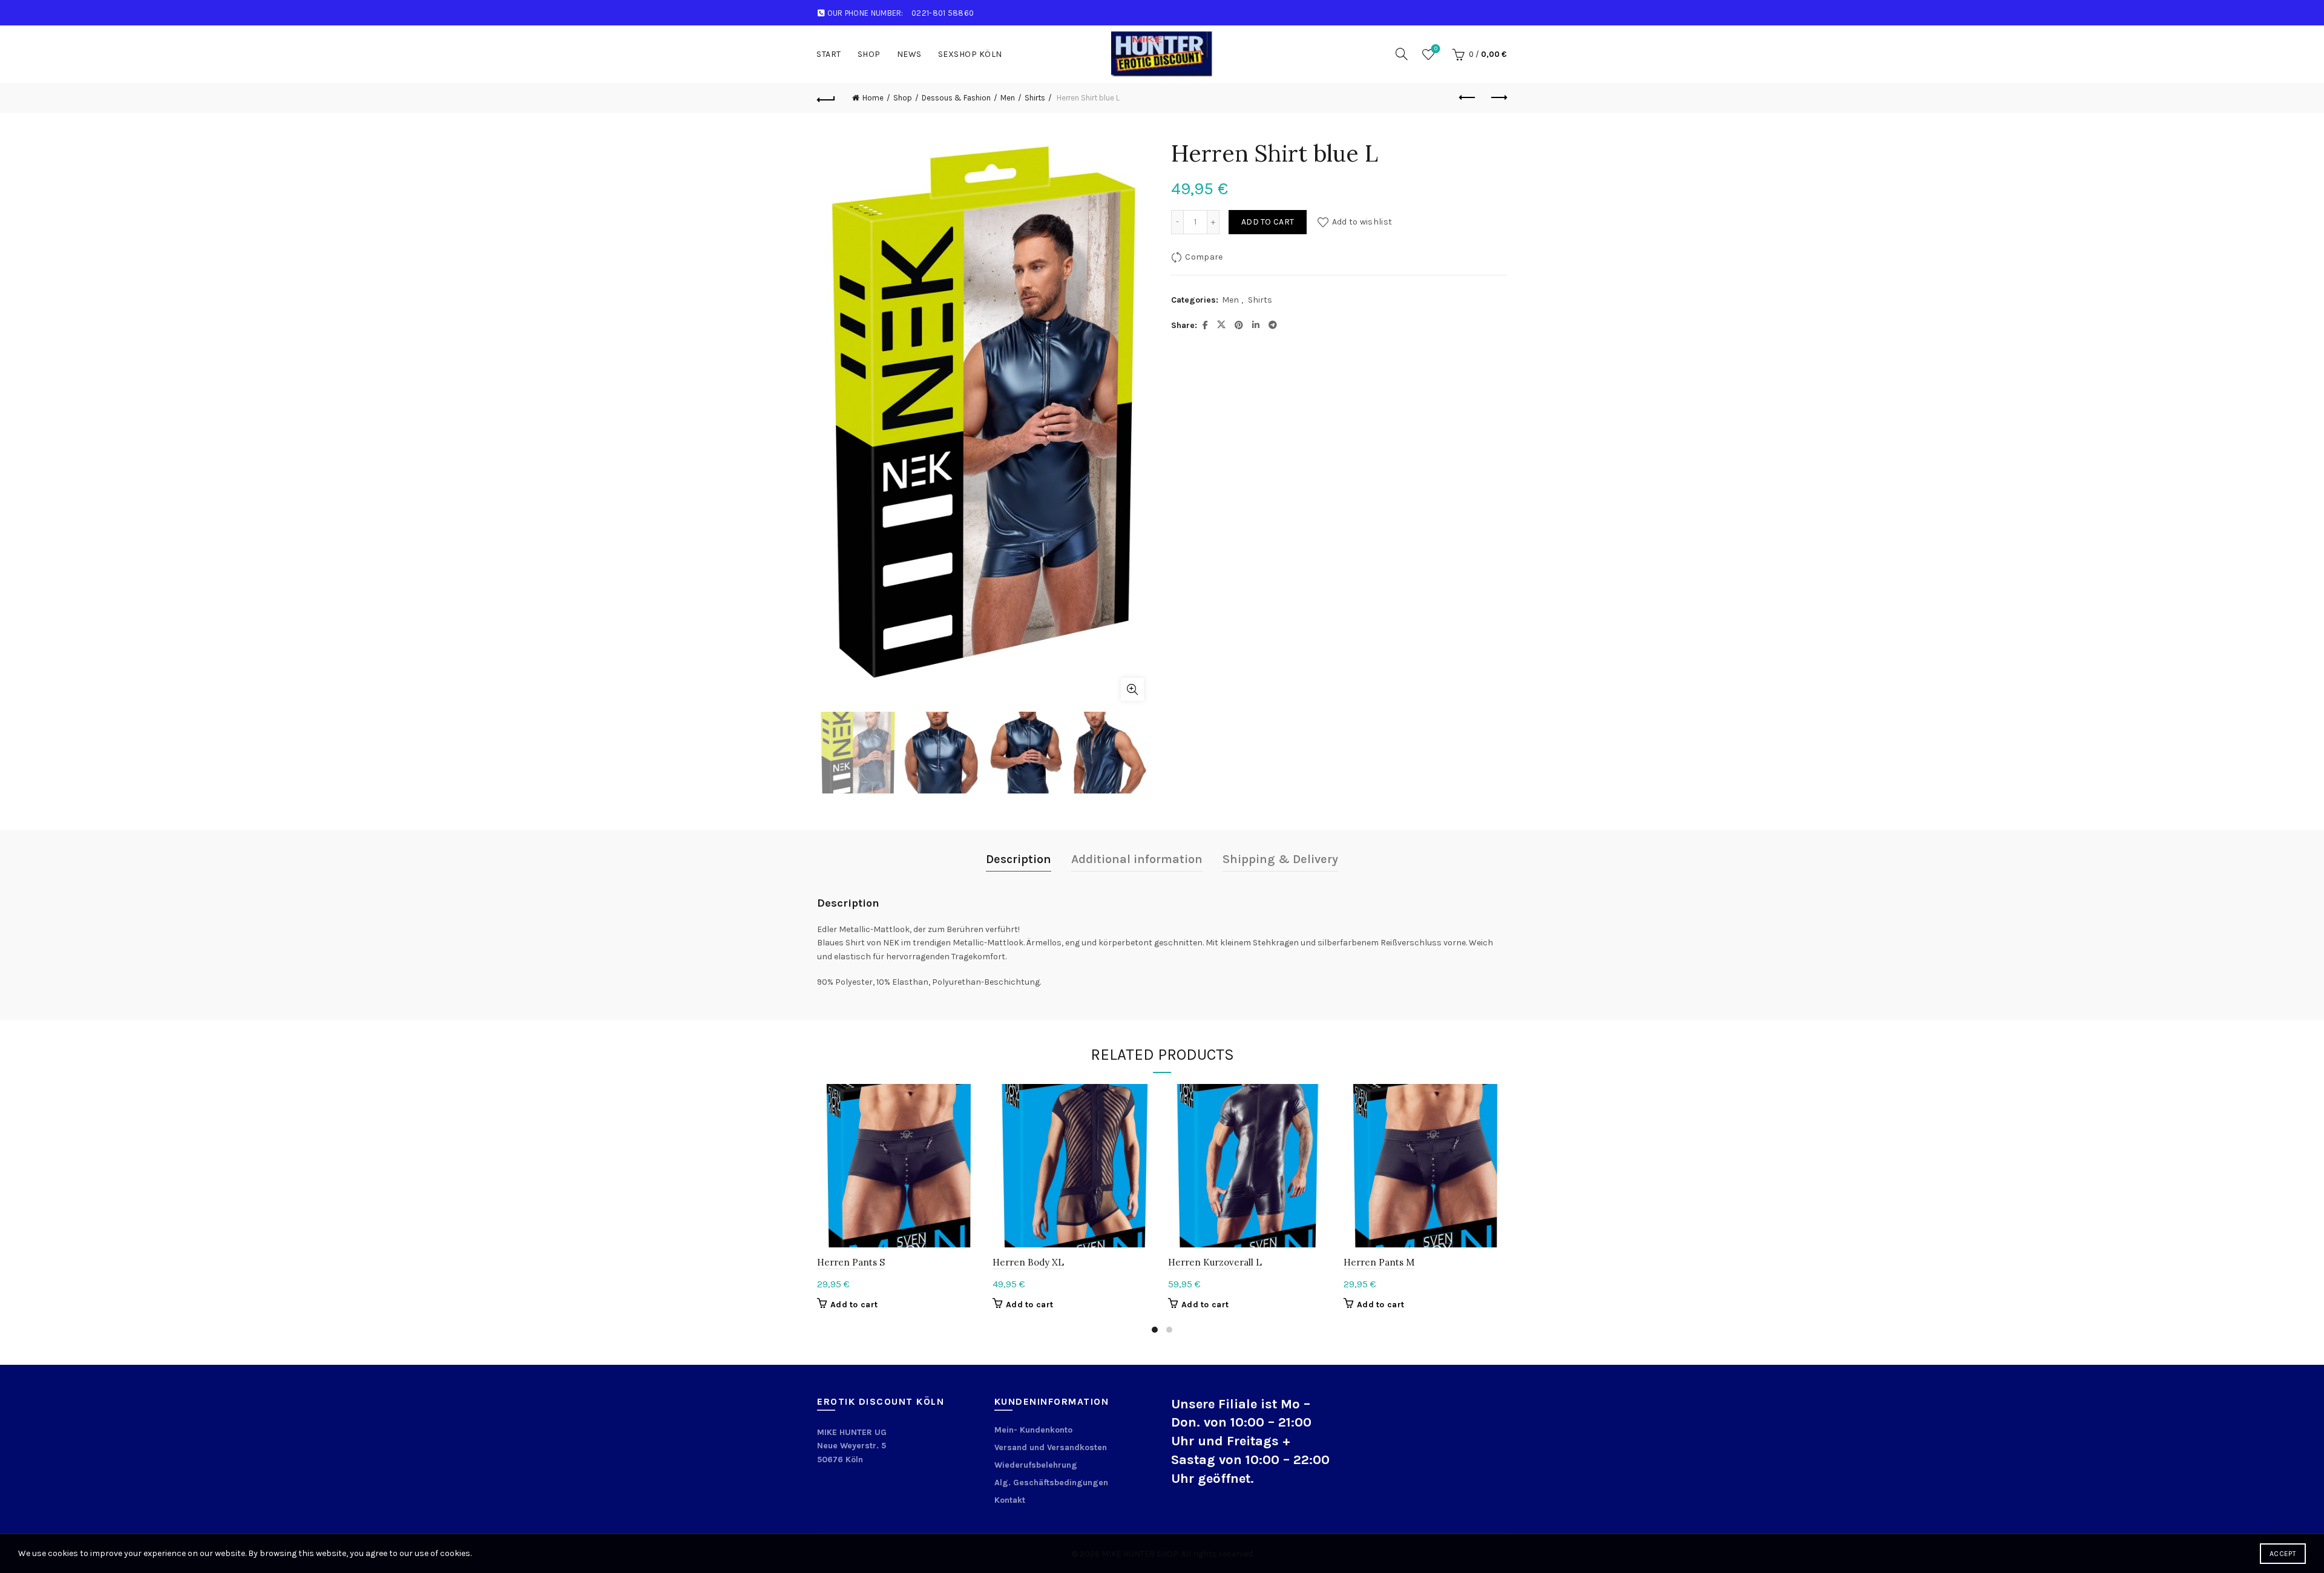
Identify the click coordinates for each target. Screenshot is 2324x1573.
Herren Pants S (851, 1262)
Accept (2283, 1554)
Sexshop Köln (970, 54)
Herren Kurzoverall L (1215, 1262)
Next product (1498, 98)
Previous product (1468, 98)
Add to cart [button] (854, 1305)
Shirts (1035, 98)
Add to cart (1268, 222)
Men (1008, 98)
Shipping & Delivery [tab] (1280, 859)
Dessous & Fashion (956, 98)
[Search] (1402, 54)
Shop (869, 54)
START (829, 54)
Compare (1204, 257)
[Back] (826, 98)
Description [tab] (1019, 859)
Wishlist (1436, 49)
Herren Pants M (1379, 1262)
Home (873, 98)
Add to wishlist (1362, 222)
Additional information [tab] (1137, 859)
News (909, 54)
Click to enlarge (1132, 689)
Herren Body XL (1028, 1262)
